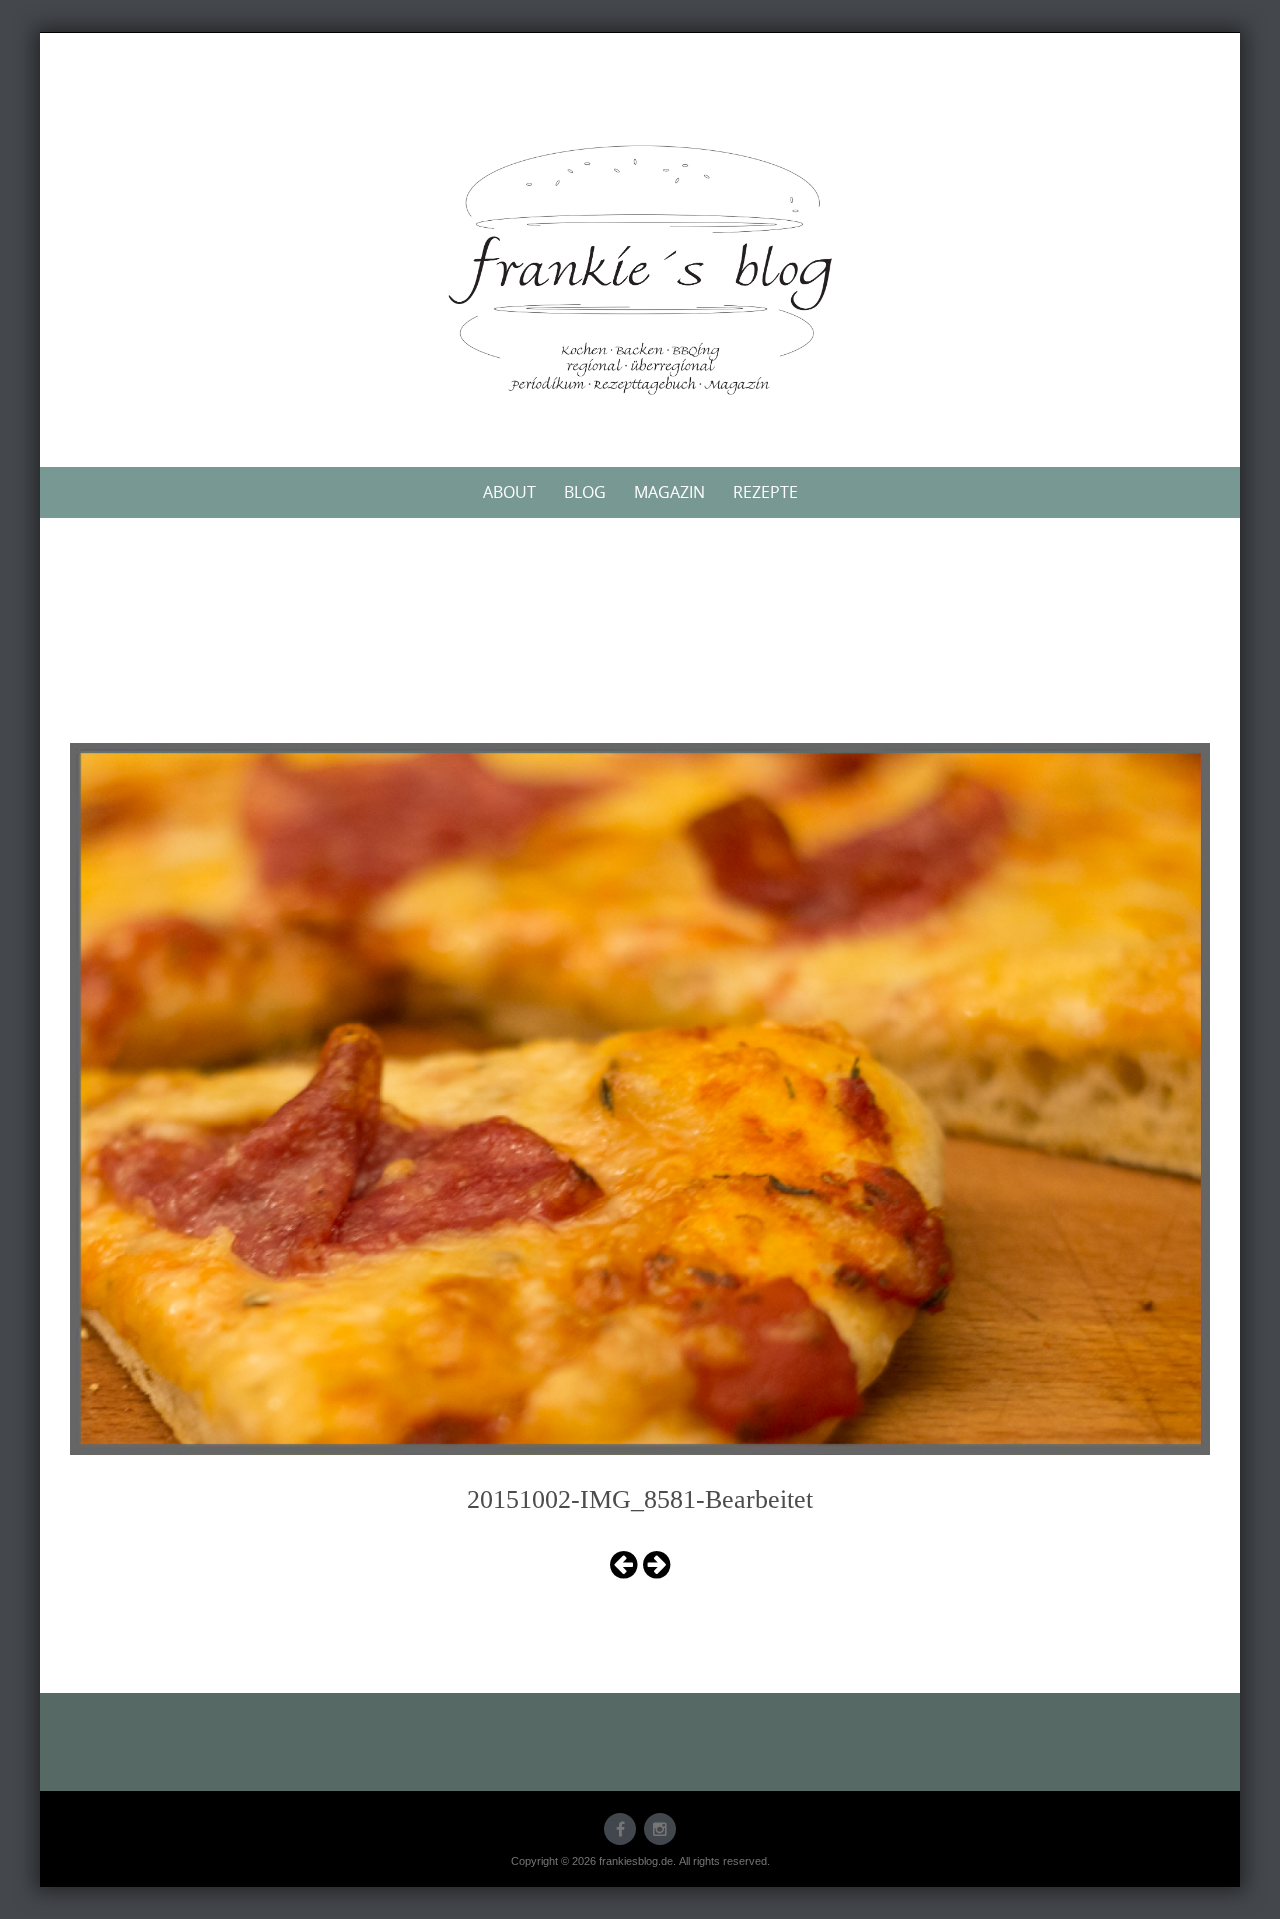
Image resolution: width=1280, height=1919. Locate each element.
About (509, 492)
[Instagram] (660, 1829)
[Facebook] (620, 1829)
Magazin (669, 492)
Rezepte (765, 492)
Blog (585, 492)
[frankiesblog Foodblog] (640, 270)
